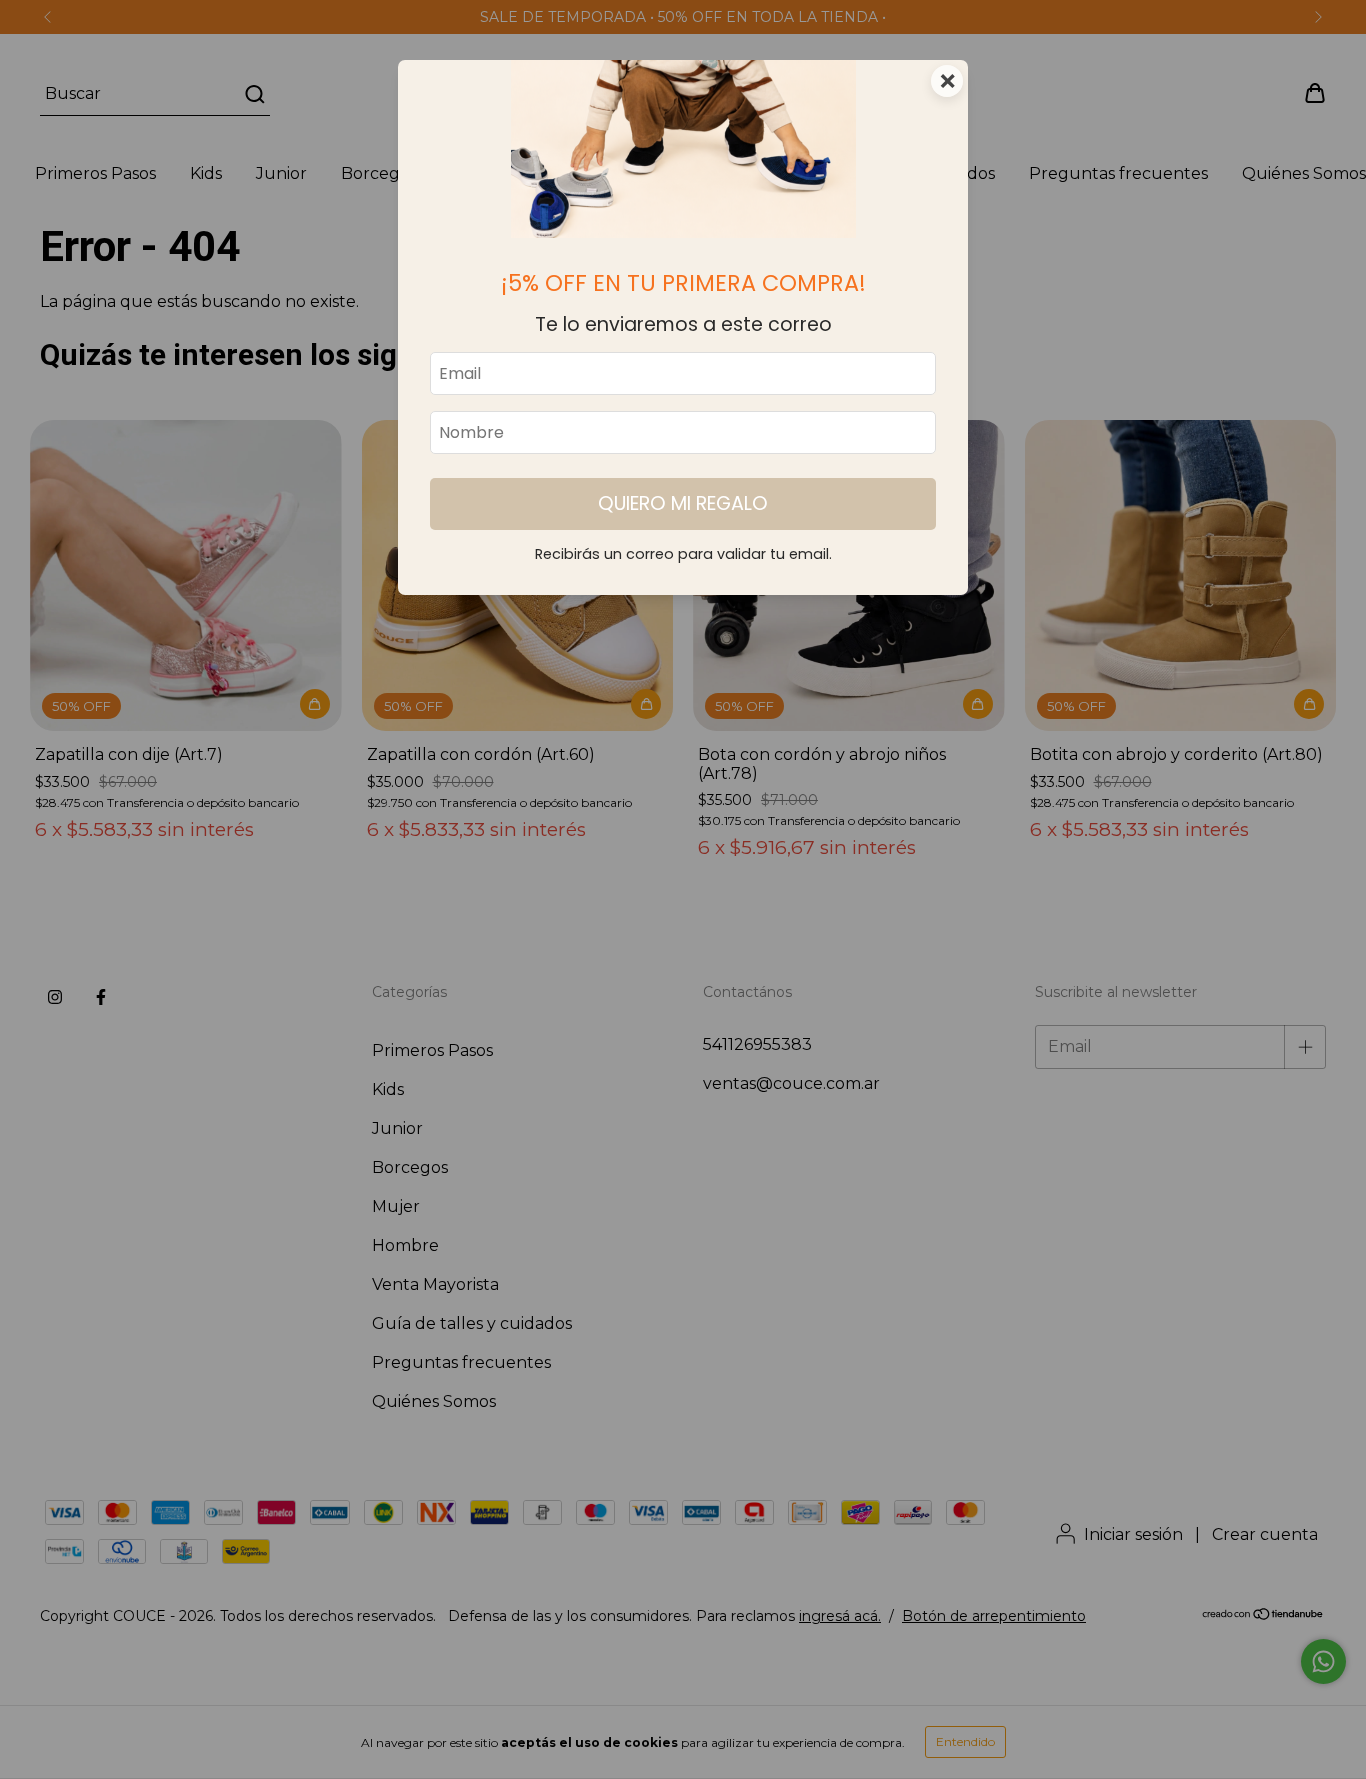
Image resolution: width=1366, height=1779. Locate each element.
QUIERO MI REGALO (683, 503)
